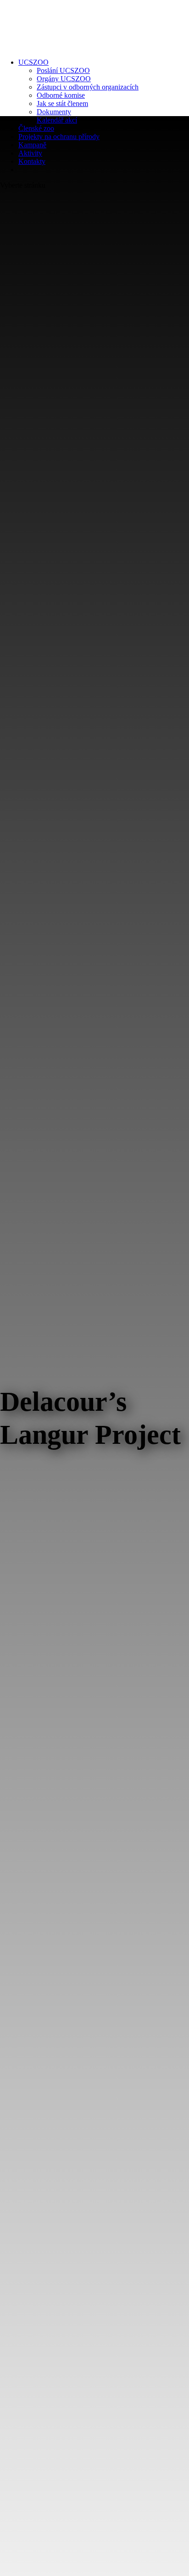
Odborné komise (61, 95)
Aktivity (30, 153)
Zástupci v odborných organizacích (88, 87)
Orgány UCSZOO (64, 79)
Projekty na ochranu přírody (59, 137)
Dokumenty (54, 112)
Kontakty (32, 161)
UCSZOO (33, 62)
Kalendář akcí (57, 120)
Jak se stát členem (62, 103)
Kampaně (32, 145)
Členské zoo (36, 128)
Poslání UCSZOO (63, 70)
